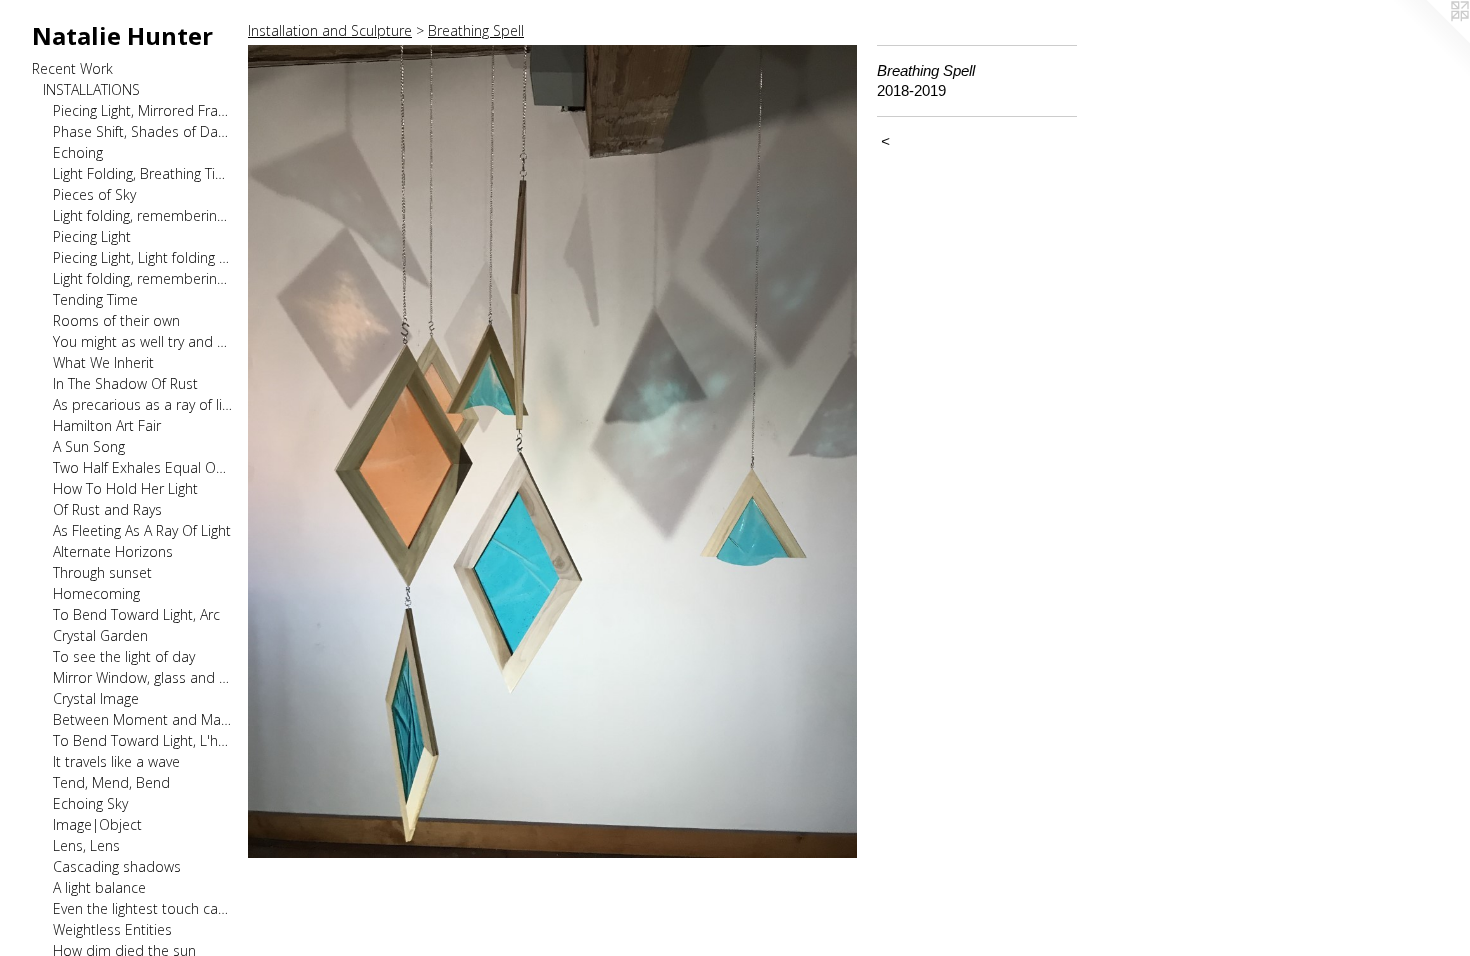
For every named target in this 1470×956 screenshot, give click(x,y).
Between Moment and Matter (142, 719)
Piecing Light (92, 236)
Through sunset (102, 572)
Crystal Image (96, 698)
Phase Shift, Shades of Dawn (142, 131)
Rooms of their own (116, 320)
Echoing (78, 152)
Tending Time (95, 299)
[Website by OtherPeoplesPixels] (1430, 40)
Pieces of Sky (94, 194)
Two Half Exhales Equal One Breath (142, 467)
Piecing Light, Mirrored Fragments (142, 110)
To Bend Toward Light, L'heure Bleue (142, 740)
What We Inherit (103, 362)
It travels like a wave (116, 761)
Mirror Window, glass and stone (142, 677)
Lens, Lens (86, 845)
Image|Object (97, 824)
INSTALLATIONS (91, 89)
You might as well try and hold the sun (142, 341)
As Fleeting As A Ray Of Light (142, 530)
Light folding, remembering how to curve (142, 278)
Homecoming (96, 593)
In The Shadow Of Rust (125, 383)
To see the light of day (124, 656)
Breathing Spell (476, 30)
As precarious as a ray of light (142, 404)
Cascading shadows (117, 866)
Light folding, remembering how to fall (142, 215)
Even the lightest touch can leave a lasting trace (142, 908)
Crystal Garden (100, 635)
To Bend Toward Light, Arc (136, 614)
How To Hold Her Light (125, 488)
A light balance (99, 887)
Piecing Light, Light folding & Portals (142, 257)
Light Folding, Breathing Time (142, 173)
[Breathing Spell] (552, 451)
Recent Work (72, 68)
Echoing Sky (90, 803)
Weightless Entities (112, 929)
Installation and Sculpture (330, 30)
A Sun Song (89, 446)
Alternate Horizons (113, 551)
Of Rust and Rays (107, 509)
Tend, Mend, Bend (111, 782)
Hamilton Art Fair (107, 425)
